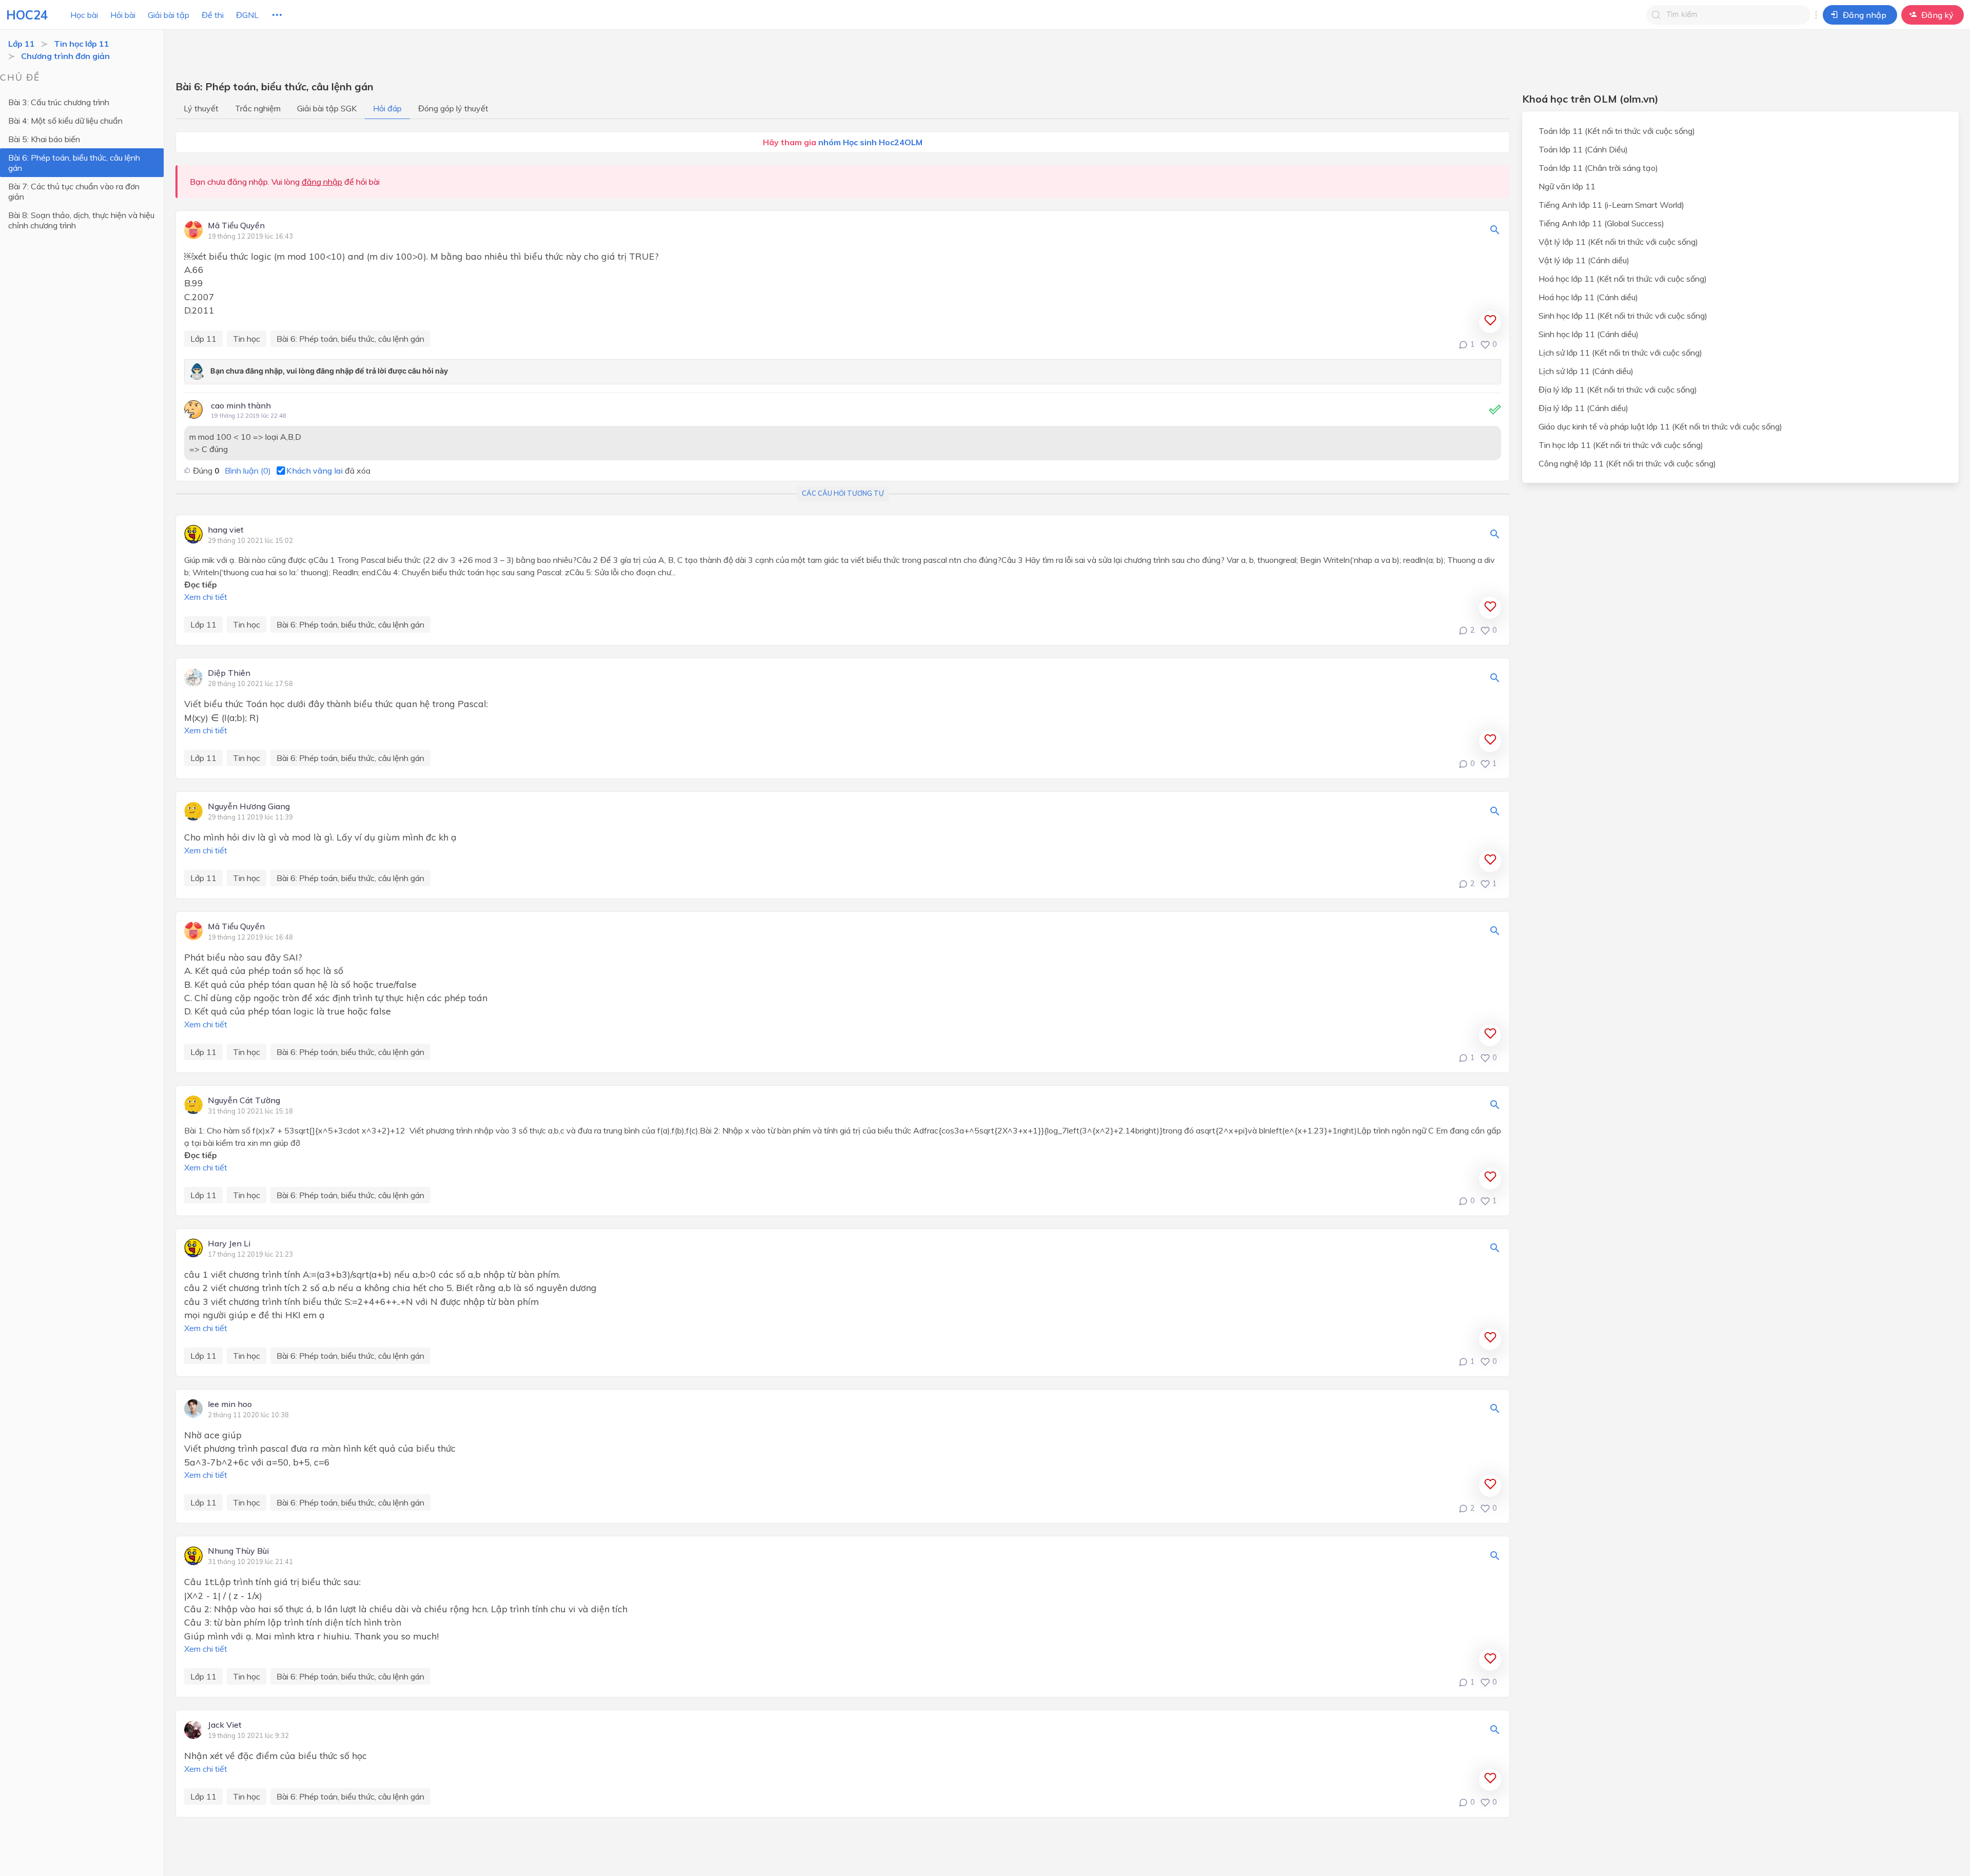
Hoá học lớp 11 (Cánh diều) (1588, 297)
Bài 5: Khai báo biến (44, 139)
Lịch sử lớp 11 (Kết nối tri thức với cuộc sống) (1620, 353)
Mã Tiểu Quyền (236, 226)
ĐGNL (247, 15)
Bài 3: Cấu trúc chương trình (59, 102)
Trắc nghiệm (258, 108)
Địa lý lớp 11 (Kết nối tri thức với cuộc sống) (1618, 389)
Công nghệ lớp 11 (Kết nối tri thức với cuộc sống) (1627, 463)
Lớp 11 (22, 44)
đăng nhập (322, 182)
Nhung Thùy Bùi (238, 1551)
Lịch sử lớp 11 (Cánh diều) (1586, 371)
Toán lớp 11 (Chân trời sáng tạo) (1598, 168)
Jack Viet (225, 1725)
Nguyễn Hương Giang (249, 807)
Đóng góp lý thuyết (453, 108)
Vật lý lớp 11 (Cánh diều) (1584, 260)
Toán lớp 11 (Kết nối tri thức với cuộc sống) (1617, 131)
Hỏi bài (123, 15)
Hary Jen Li (229, 1244)
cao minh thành (241, 405)
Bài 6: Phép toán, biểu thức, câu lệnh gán (74, 163)
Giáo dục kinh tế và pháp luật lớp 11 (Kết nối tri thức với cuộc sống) (1660, 426)
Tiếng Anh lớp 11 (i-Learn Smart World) (1611, 205)
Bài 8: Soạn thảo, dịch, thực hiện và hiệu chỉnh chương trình (81, 220)
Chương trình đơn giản (65, 56)
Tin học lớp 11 (82, 44)
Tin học (247, 339)
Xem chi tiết (206, 597)
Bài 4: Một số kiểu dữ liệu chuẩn (65, 121)
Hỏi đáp (387, 108)
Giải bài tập (169, 15)
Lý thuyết (201, 108)
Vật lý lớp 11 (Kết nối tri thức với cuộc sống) (1618, 242)
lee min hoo (230, 1404)
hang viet (226, 530)
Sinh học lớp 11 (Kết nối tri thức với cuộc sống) (1623, 316)
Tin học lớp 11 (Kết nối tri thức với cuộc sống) (1621, 445)
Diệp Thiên (229, 673)
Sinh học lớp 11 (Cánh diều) (1589, 334)
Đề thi (213, 15)
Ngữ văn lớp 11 (1567, 186)
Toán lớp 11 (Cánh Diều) (1583, 149)
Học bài (84, 15)
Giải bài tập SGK (327, 108)
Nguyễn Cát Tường (244, 1101)
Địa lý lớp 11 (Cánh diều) (1583, 408)
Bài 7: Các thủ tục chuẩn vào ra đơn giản (74, 191)
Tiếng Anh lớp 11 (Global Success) (1601, 223)
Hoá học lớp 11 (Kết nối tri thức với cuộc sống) (1623, 279)
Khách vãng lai (314, 471)
